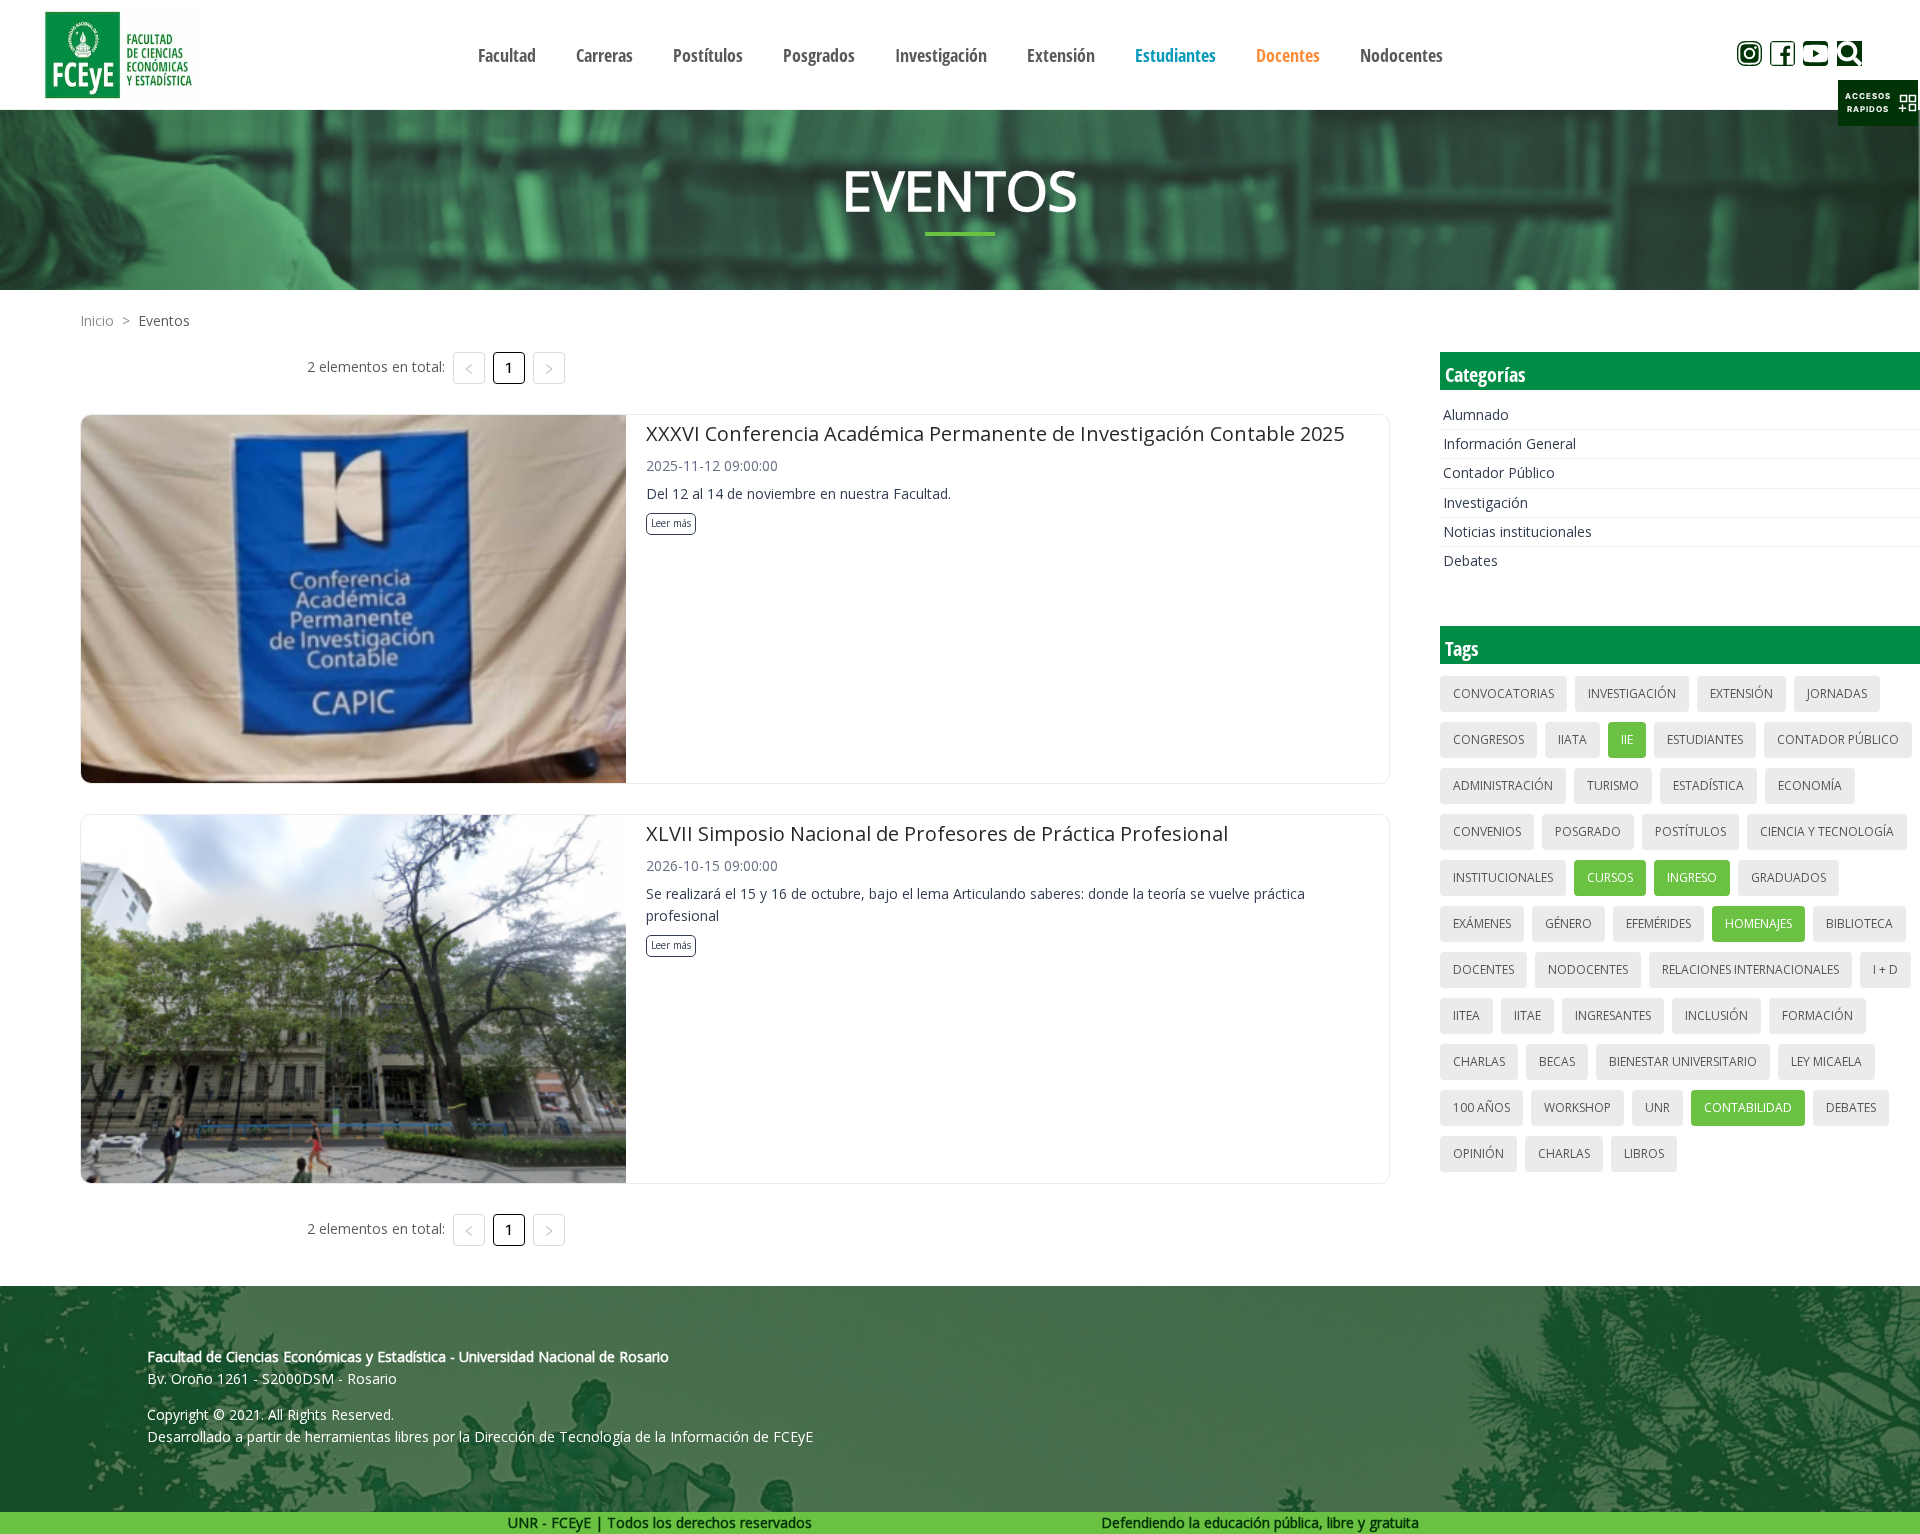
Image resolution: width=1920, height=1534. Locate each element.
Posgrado (1588, 831)
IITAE (1527, 1015)
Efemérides (1658, 923)
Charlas (1479, 1061)
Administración (1503, 785)
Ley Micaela (1826, 1061)
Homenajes (1758, 923)
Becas (1557, 1061)
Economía (1810, 785)
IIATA (1572, 739)
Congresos (1488, 739)
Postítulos (1690, 831)
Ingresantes (1613, 1015)
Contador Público (1499, 472)
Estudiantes (1705, 739)
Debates (1470, 560)
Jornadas (1837, 693)
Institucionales (1503, 877)
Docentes (1483, 969)
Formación (1817, 1015)
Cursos (1610, 877)
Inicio (97, 320)
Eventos (164, 320)
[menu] (960, 54)
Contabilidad (1748, 1107)
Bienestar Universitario (1683, 1061)
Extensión (1741, 693)
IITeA (1466, 1015)
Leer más (671, 523)
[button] (1878, 103)
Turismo (1613, 785)
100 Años (1481, 1107)
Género (1568, 923)
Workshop (1577, 1107)
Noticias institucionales (1517, 531)
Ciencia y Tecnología (1827, 831)
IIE (1627, 739)
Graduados (1788, 877)
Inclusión (1716, 1015)
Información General (1509, 443)
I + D (1885, 969)
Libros (1644, 1153)
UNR (1657, 1107)
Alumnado (1476, 414)
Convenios (1487, 831)
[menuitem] (507, 55)
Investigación (1485, 502)
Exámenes (1482, 923)
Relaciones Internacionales (1750, 969)
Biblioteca (1859, 923)
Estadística (1708, 785)
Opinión (1478, 1153)
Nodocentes (1588, 969)
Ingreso (1692, 877)
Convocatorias (1503, 693)
